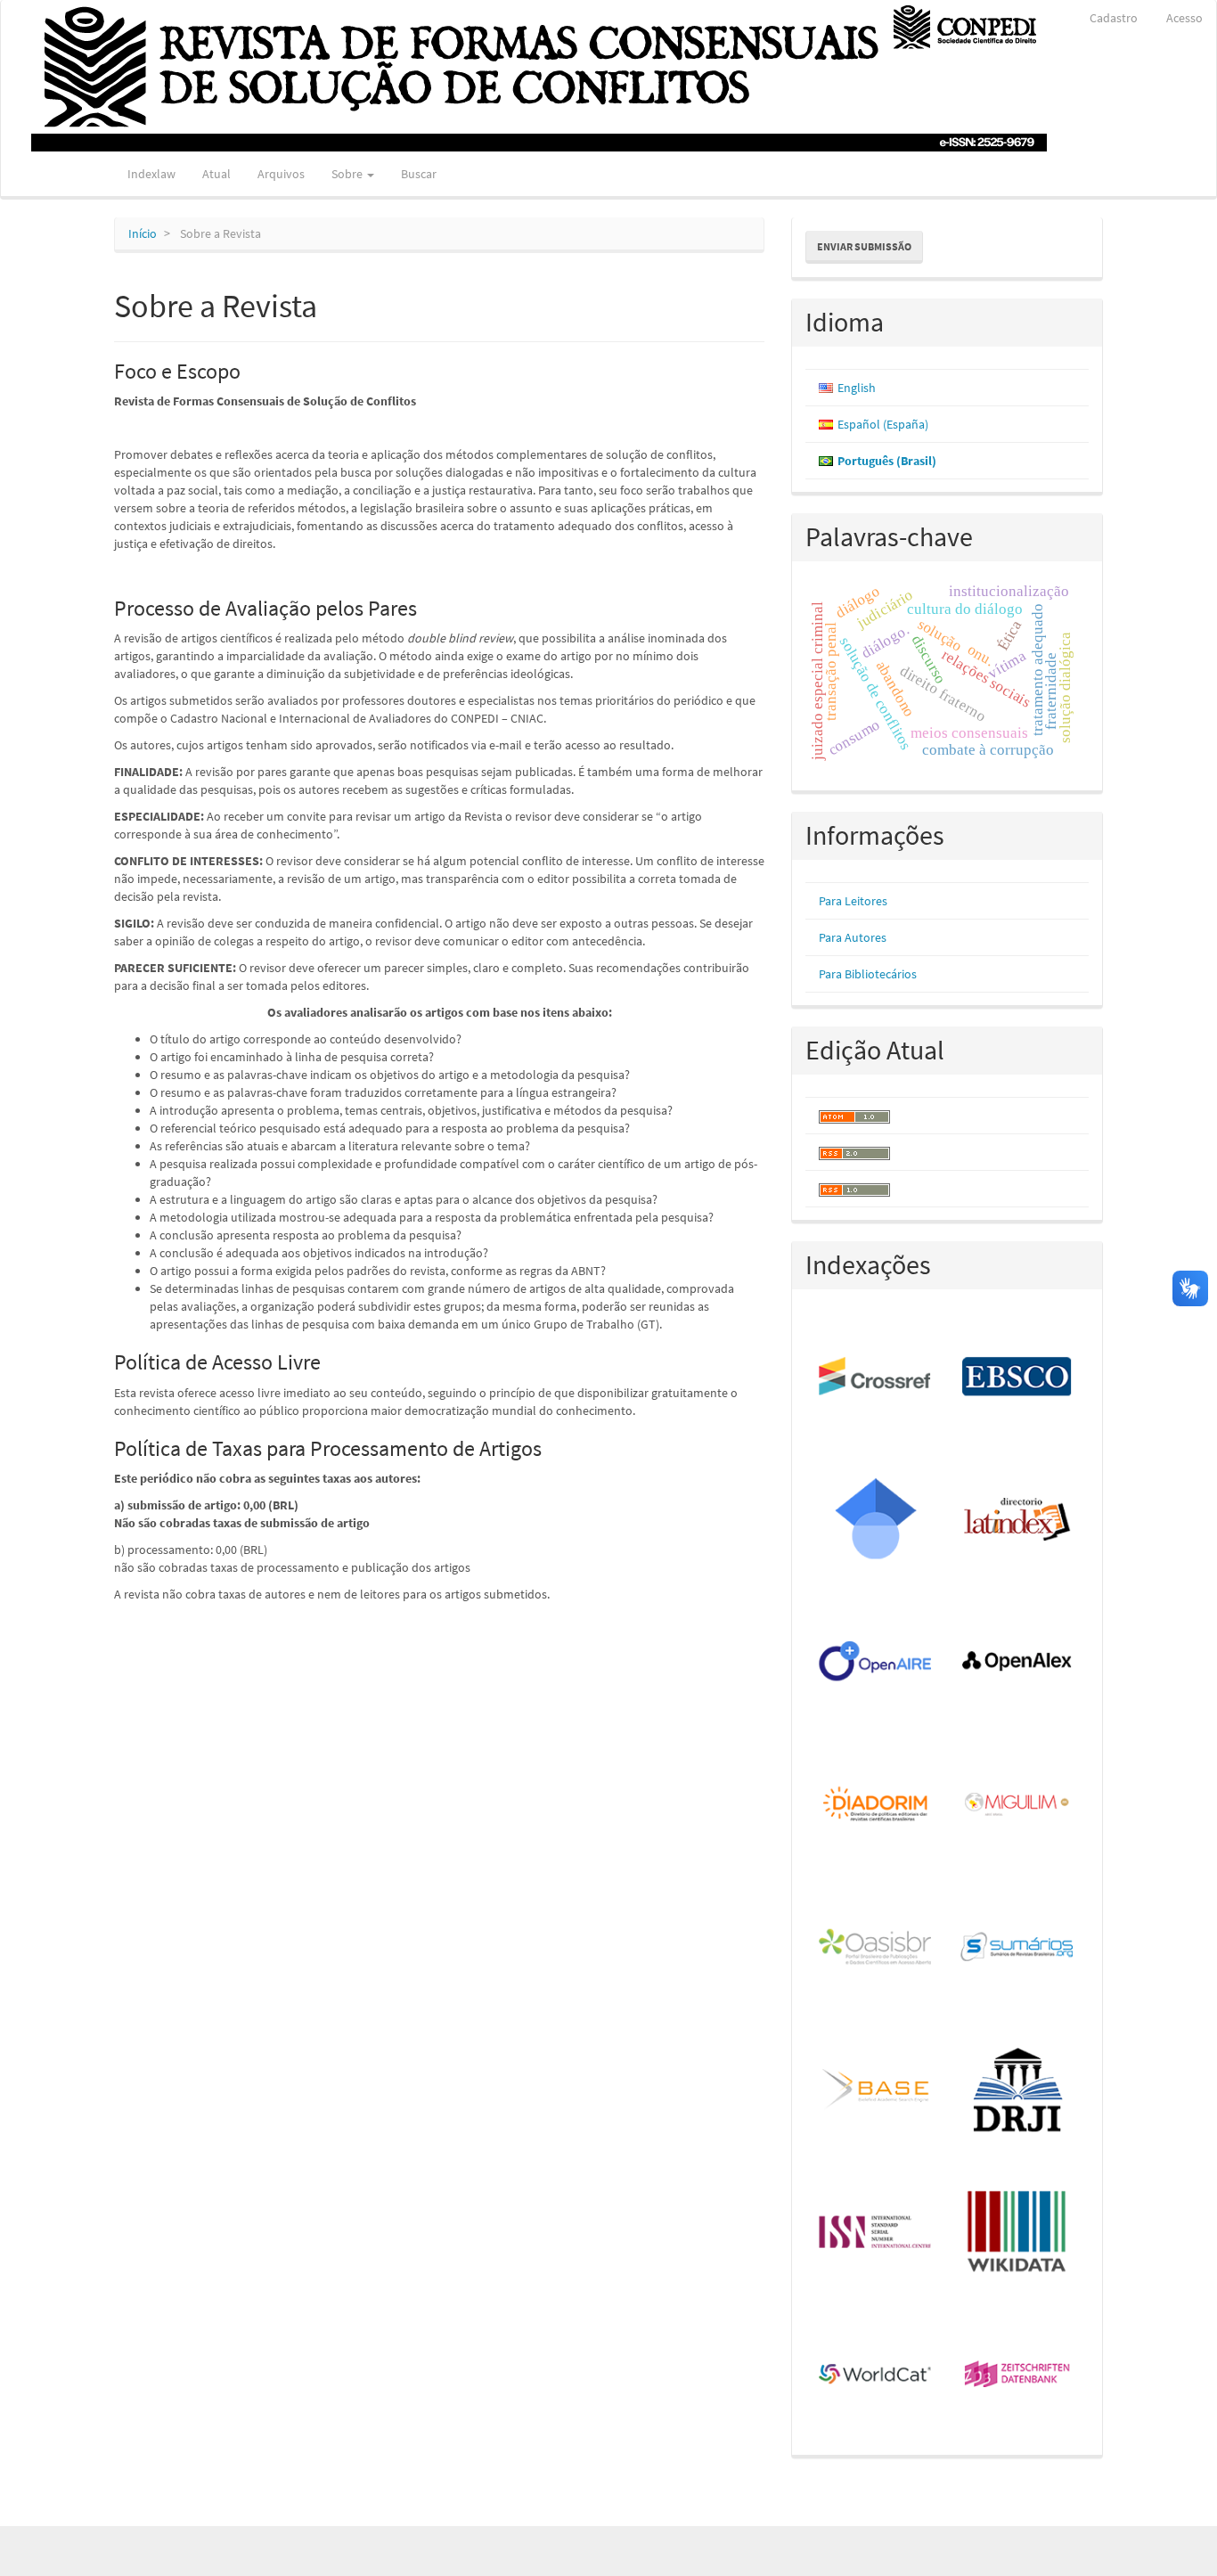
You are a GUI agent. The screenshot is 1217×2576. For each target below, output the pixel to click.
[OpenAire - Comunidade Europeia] (876, 1663)
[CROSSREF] (876, 1378)
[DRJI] (1018, 2090)
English (857, 388)
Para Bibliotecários (868, 974)
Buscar (419, 174)
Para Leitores (853, 901)
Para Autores (853, 937)
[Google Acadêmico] (876, 1520)
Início (143, 233)
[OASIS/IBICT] (876, 1948)
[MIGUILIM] (1018, 1805)
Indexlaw (151, 174)
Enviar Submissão (864, 246)
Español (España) (883, 424)
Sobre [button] (348, 174)
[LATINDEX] (1018, 1520)
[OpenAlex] (1018, 1663)
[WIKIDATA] (1018, 2233)
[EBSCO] (1018, 1378)
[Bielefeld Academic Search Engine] (876, 2090)
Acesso (1184, 18)
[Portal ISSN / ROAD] (876, 2233)
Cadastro (1114, 18)
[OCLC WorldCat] (876, 2376)
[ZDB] (1018, 2376)
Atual (216, 174)
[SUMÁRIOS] (1018, 1948)
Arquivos (281, 174)
